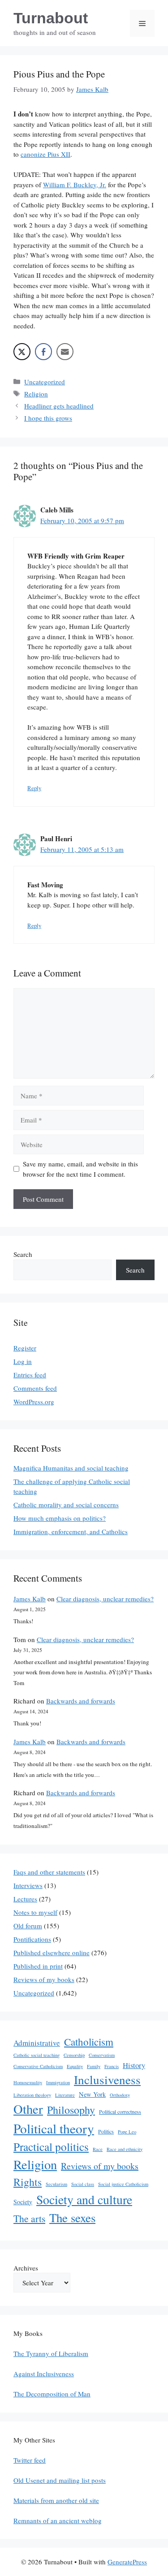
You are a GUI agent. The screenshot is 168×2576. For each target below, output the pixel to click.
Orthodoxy (120, 2095)
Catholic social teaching (37, 2055)
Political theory (54, 2128)
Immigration (58, 2082)
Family (94, 2066)
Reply (34, 788)
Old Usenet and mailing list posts (60, 2480)
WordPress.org (34, 1402)
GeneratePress (127, 2562)
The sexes (72, 2218)
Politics (106, 2131)
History (134, 2065)
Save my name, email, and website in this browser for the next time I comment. (80, 1169)
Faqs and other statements (49, 1872)
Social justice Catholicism (123, 2184)
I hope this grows (48, 418)
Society (23, 2202)
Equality (75, 2066)
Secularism (56, 2184)
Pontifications (32, 1939)
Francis (112, 2066)
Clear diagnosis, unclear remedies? (105, 1599)
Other (28, 2109)
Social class (83, 2184)
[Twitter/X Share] (22, 352)
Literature (65, 2095)
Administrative (37, 2043)
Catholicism (89, 2042)
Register (25, 1348)
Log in (23, 1361)
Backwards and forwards (81, 1701)
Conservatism (102, 2055)
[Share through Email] (65, 352)
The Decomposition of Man (52, 2394)
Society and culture (84, 2200)
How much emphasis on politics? (60, 1518)
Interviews (28, 1885)
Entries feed (30, 1375)
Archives (26, 2268)
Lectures (25, 1899)
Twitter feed (30, 2460)
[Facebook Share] (43, 352)
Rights (28, 2182)
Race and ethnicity (125, 2149)
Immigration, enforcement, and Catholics (71, 1531)
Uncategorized (45, 382)
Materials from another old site (56, 2500)
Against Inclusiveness (44, 2374)
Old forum (28, 1926)
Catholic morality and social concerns (66, 1505)
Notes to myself (35, 1912)
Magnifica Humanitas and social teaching (71, 1468)
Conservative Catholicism (38, 2066)
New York (92, 2094)
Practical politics (51, 2146)
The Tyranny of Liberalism (51, 2353)
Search (23, 1254)
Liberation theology (32, 2095)
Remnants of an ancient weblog (58, 2520)
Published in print (38, 1966)
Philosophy (71, 2110)
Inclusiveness (107, 2079)
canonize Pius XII (45, 154)
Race (98, 2149)
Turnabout (51, 18)
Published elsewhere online (52, 1952)
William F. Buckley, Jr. (75, 185)
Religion (36, 394)
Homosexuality (28, 2082)
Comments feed (35, 1388)
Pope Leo (127, 2132)
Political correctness (120, 2112)
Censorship (74, 2055)
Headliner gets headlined (59, 406)
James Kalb (30, 1599)
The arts (29, 2218)
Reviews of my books (44, 1979)
